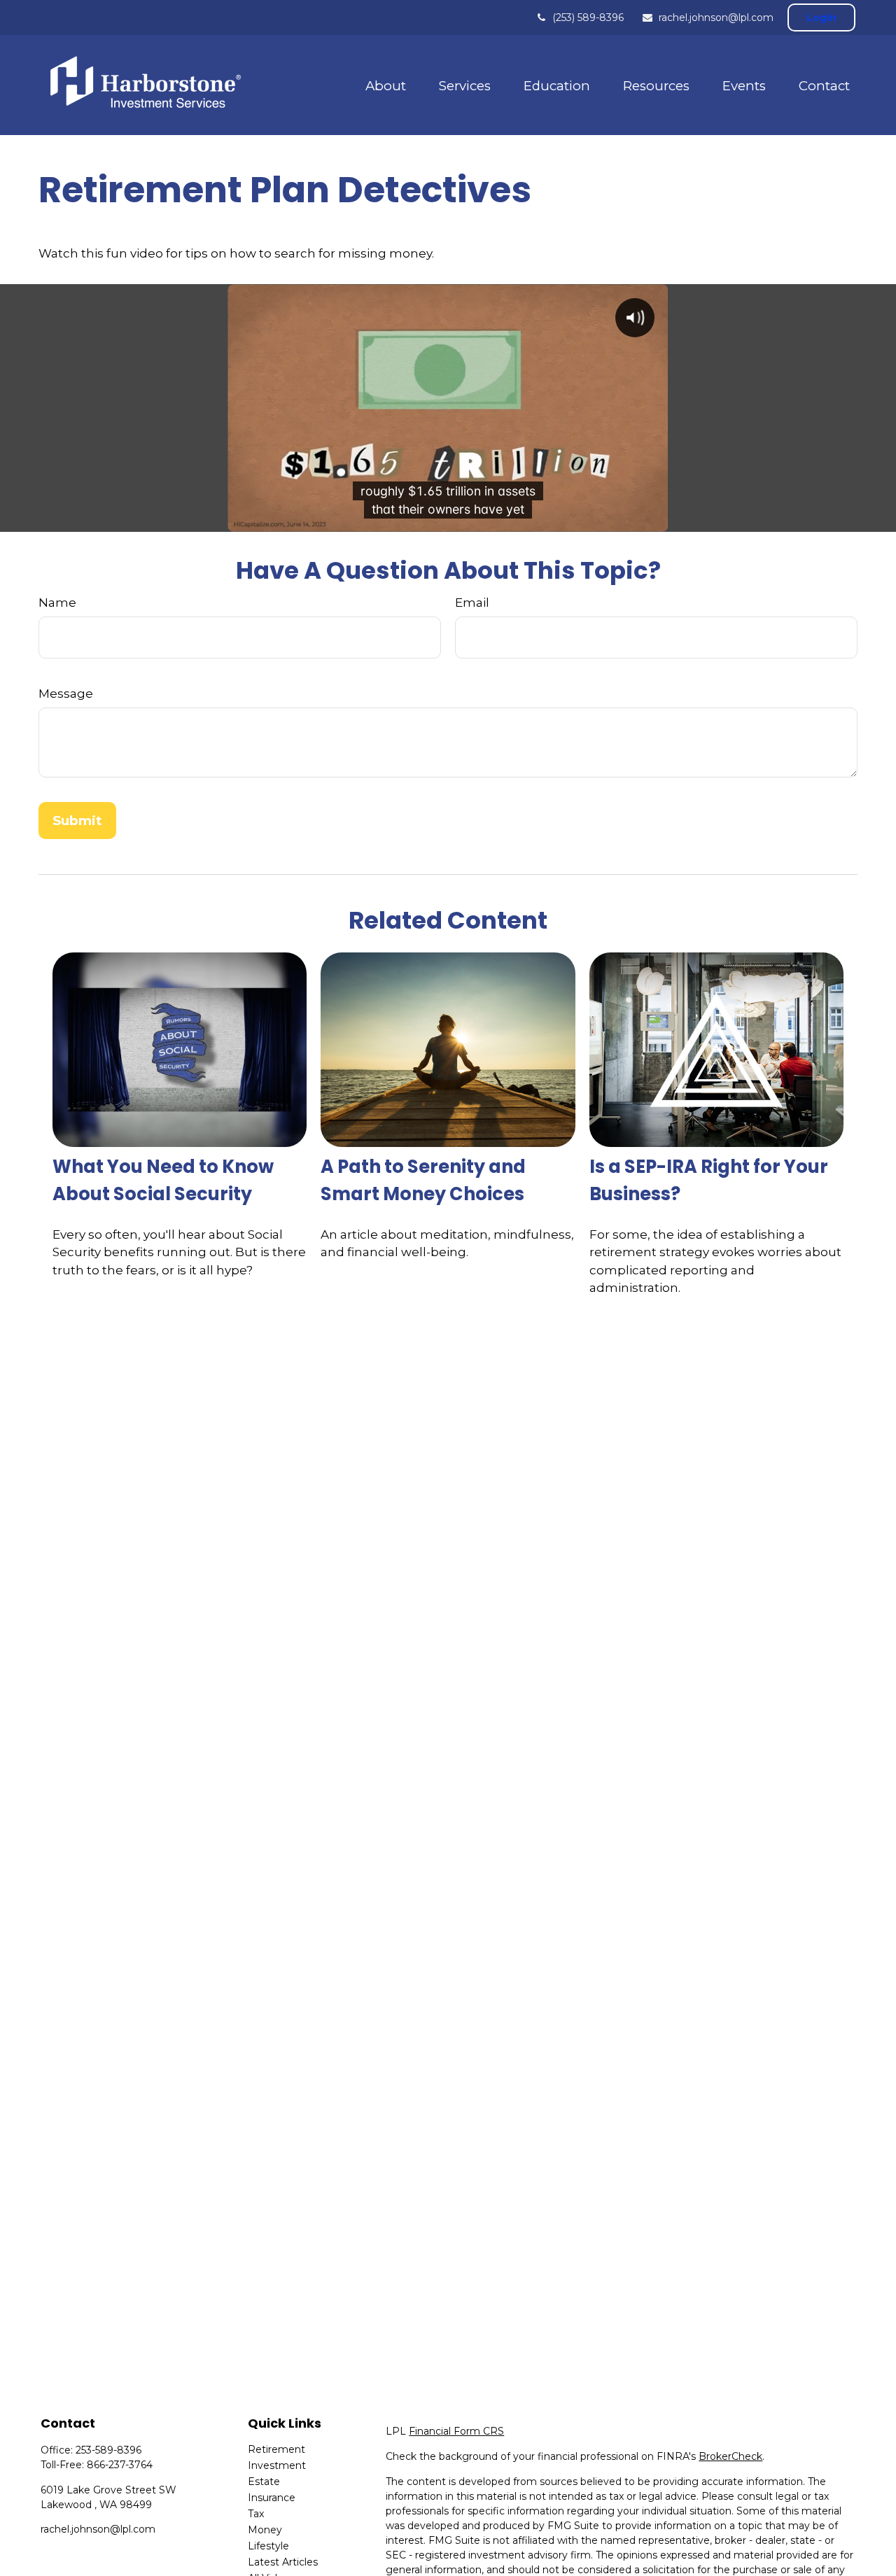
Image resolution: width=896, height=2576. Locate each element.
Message (66, 694)
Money (265, 2530)
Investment (277, 2465)
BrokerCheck (730, 2456)
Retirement (276, 2449)
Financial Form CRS (456, 2431)
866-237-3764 (120, 2465)
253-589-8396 (108, 2450)
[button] (385, 85)
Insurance (272, 2498)
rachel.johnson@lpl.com (716, 17)
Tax (256, 2514)
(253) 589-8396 (588, 17)
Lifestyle (268, 2546)
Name (57, 603)
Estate (264, 2482)
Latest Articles (283, 2562)
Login (821, 17)
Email (472, 603)
